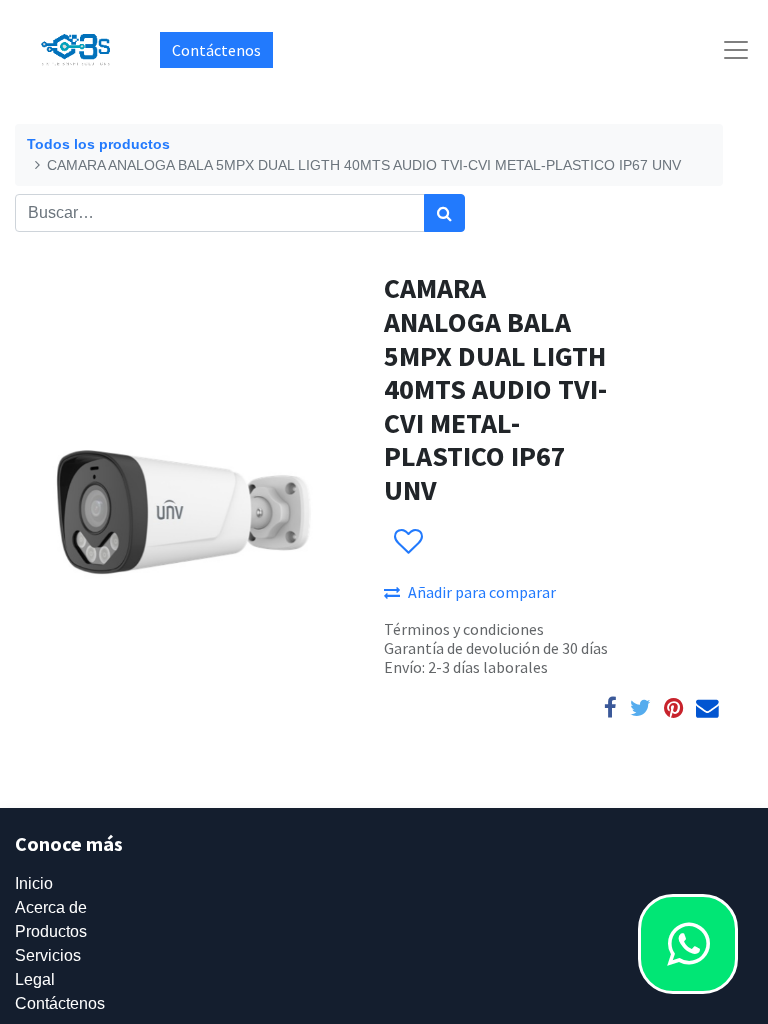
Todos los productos (98, 144)
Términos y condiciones (464, 629)
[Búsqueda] (444, 213)
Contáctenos (216, 50)
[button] (407, 542)
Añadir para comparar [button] (482, 592)
